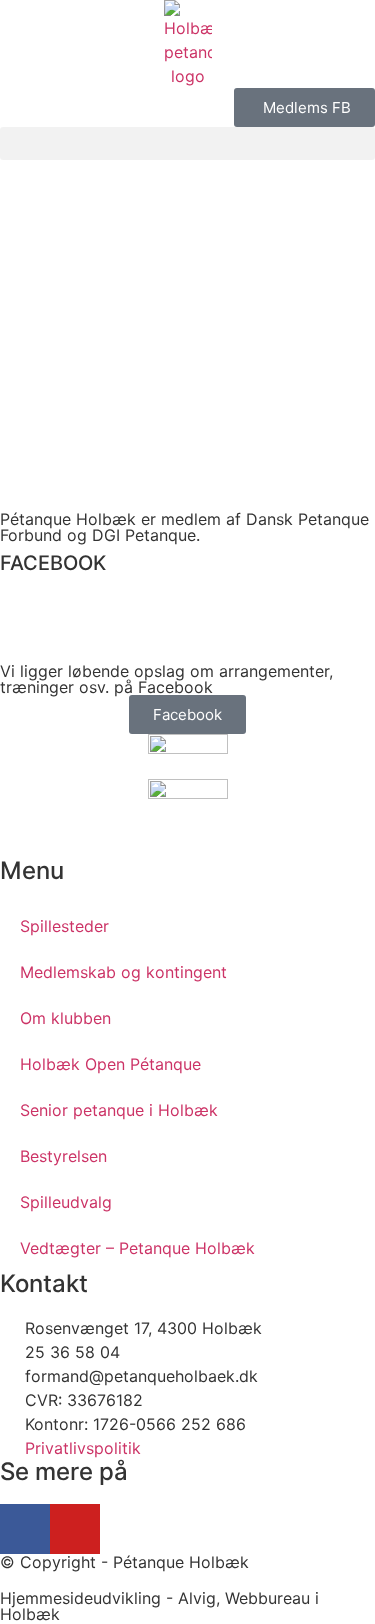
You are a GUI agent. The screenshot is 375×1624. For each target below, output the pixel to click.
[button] (187, 143)
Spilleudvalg (66, 1202)
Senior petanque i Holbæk (119, 1110)
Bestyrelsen (63, 1156)
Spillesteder (64, 926)
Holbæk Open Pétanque (110, 1064)
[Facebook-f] (25, 1529)
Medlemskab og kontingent (123, 972)
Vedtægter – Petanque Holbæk (137, 1248)
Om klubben (65, 1018)
